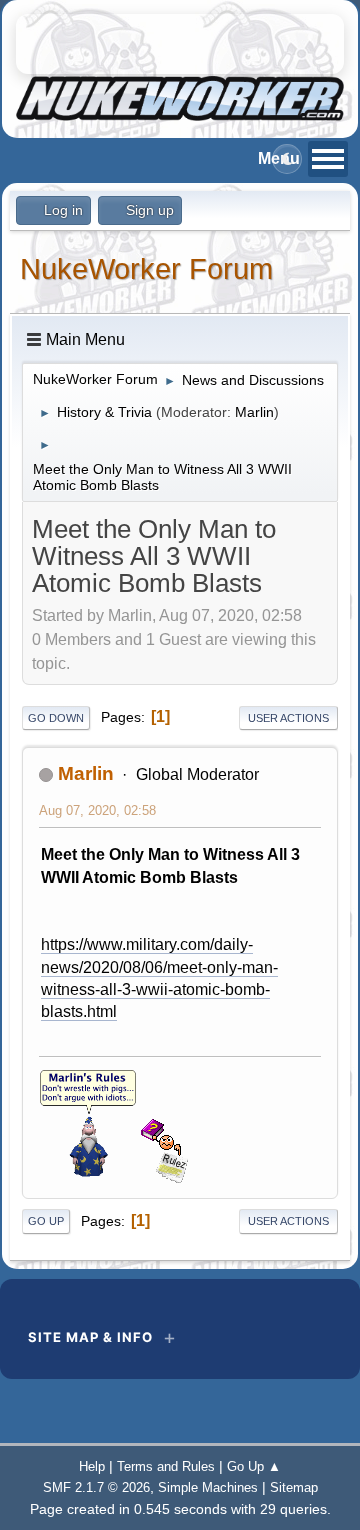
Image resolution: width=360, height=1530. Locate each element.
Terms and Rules (166, 1466)
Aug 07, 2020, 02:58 (97, 810)
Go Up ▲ (254, 1466)
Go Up (46, 1221)
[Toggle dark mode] (287, 159)
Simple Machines (208, 1487)
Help (92, 1466)
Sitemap (294, 1487)
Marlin (254, 412)
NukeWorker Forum (146, 269)
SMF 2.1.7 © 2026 (96, 1487)
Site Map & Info (90, 1337)
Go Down (56, 718)
